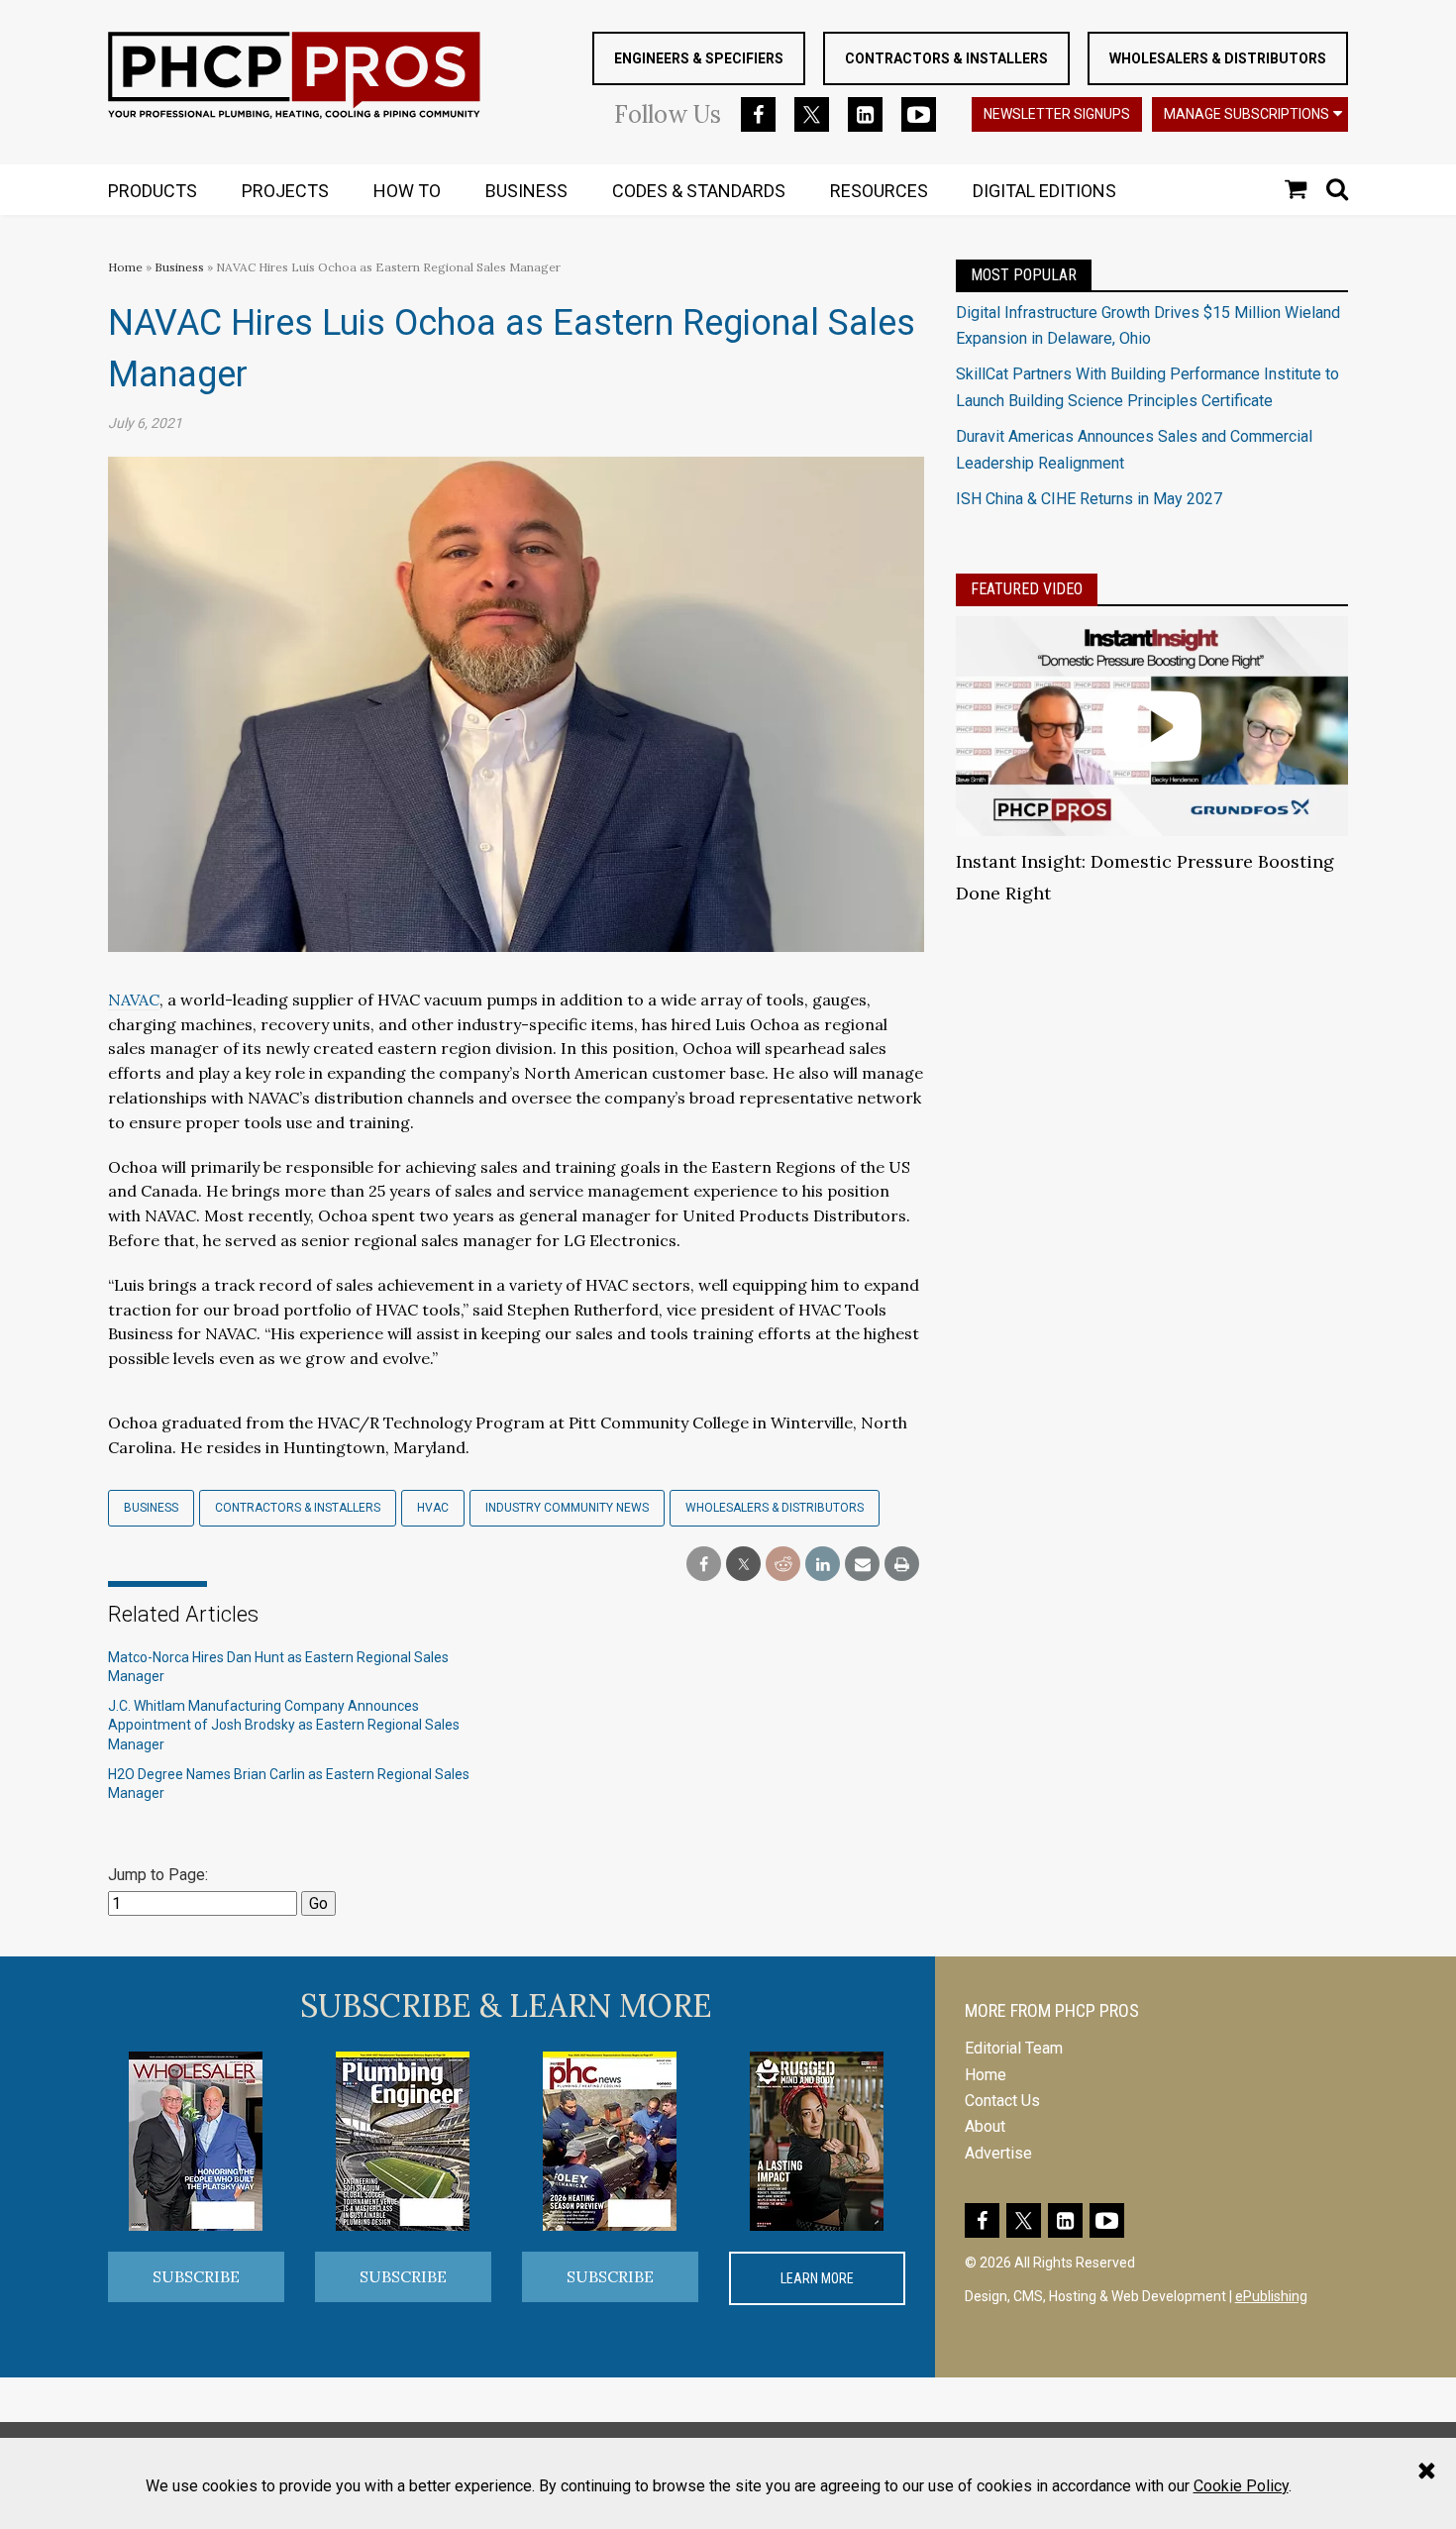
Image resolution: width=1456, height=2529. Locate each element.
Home (125, 267)
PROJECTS (285, 191)
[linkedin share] (823, 1565)
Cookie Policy (1241, 2486)
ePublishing (1271, 2296)
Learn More (817, 2278)
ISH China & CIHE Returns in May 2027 (1089, 499)
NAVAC (134, 1000)
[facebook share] (704, 1565)
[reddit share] (783, 1565)
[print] (902, 1565)
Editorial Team (1014, 2048)
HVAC (433, 1508)
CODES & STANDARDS (699, 191)
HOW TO (407, 191)
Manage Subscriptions (1247, 114)
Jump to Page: (158, 1875)
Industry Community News (567, 1508)
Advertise (998, 2153)
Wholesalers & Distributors (1218, 58)
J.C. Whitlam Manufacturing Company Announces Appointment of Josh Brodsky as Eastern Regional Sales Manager (284, 1725)
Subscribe (196, 2276)
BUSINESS (526, 191)
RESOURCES (879, 191)
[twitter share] (743, 1565)
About (985, 2126)
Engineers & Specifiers (699, 58)
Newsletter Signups (1057, 114)
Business (181, 267)
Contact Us (1002, 2101)
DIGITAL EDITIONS (1044, 191)
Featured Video (1027, 589)
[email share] (862, 1565)
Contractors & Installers (946, 58)
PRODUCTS (153, 191)
